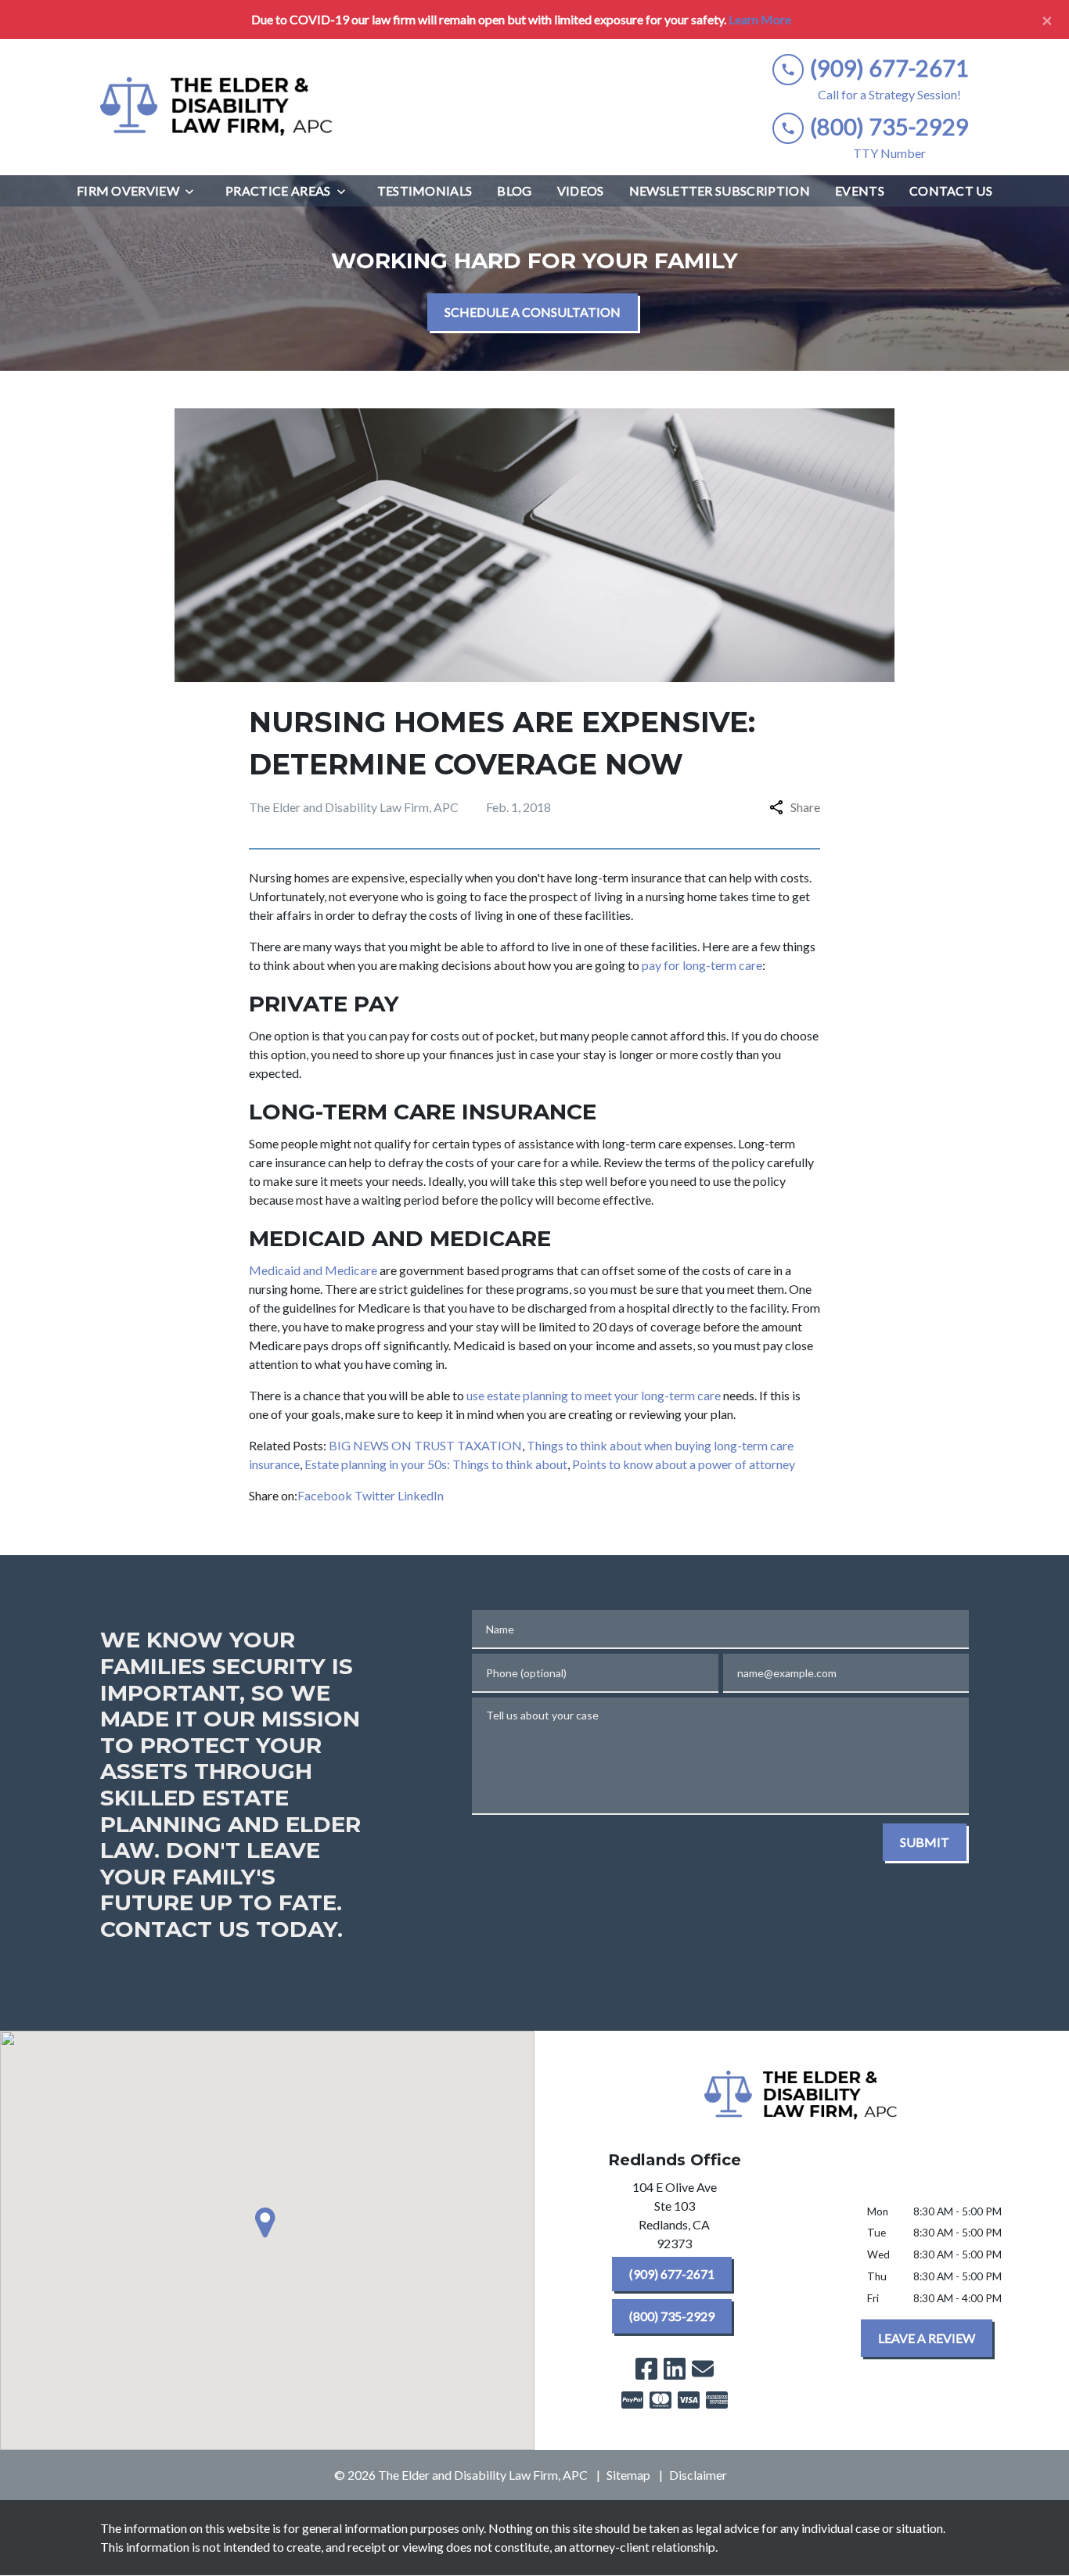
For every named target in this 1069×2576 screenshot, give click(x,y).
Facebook (325, 1495)
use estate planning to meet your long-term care (594, 1395)
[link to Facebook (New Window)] (646, 2369)
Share (805, 807)
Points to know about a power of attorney (684, 1464)
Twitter (375, 1495)
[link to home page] (218, 107)
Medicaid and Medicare (313, 1270)
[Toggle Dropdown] (194, 191)
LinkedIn (421, 1495)
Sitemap (628, 2475)
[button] (268, 2222)
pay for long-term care (702, 965)
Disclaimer (698, 2475)
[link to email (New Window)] (703, 2369)
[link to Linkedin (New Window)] (675, 2369)
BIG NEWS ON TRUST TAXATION (425, 1445)
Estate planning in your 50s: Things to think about (436, 1464)
